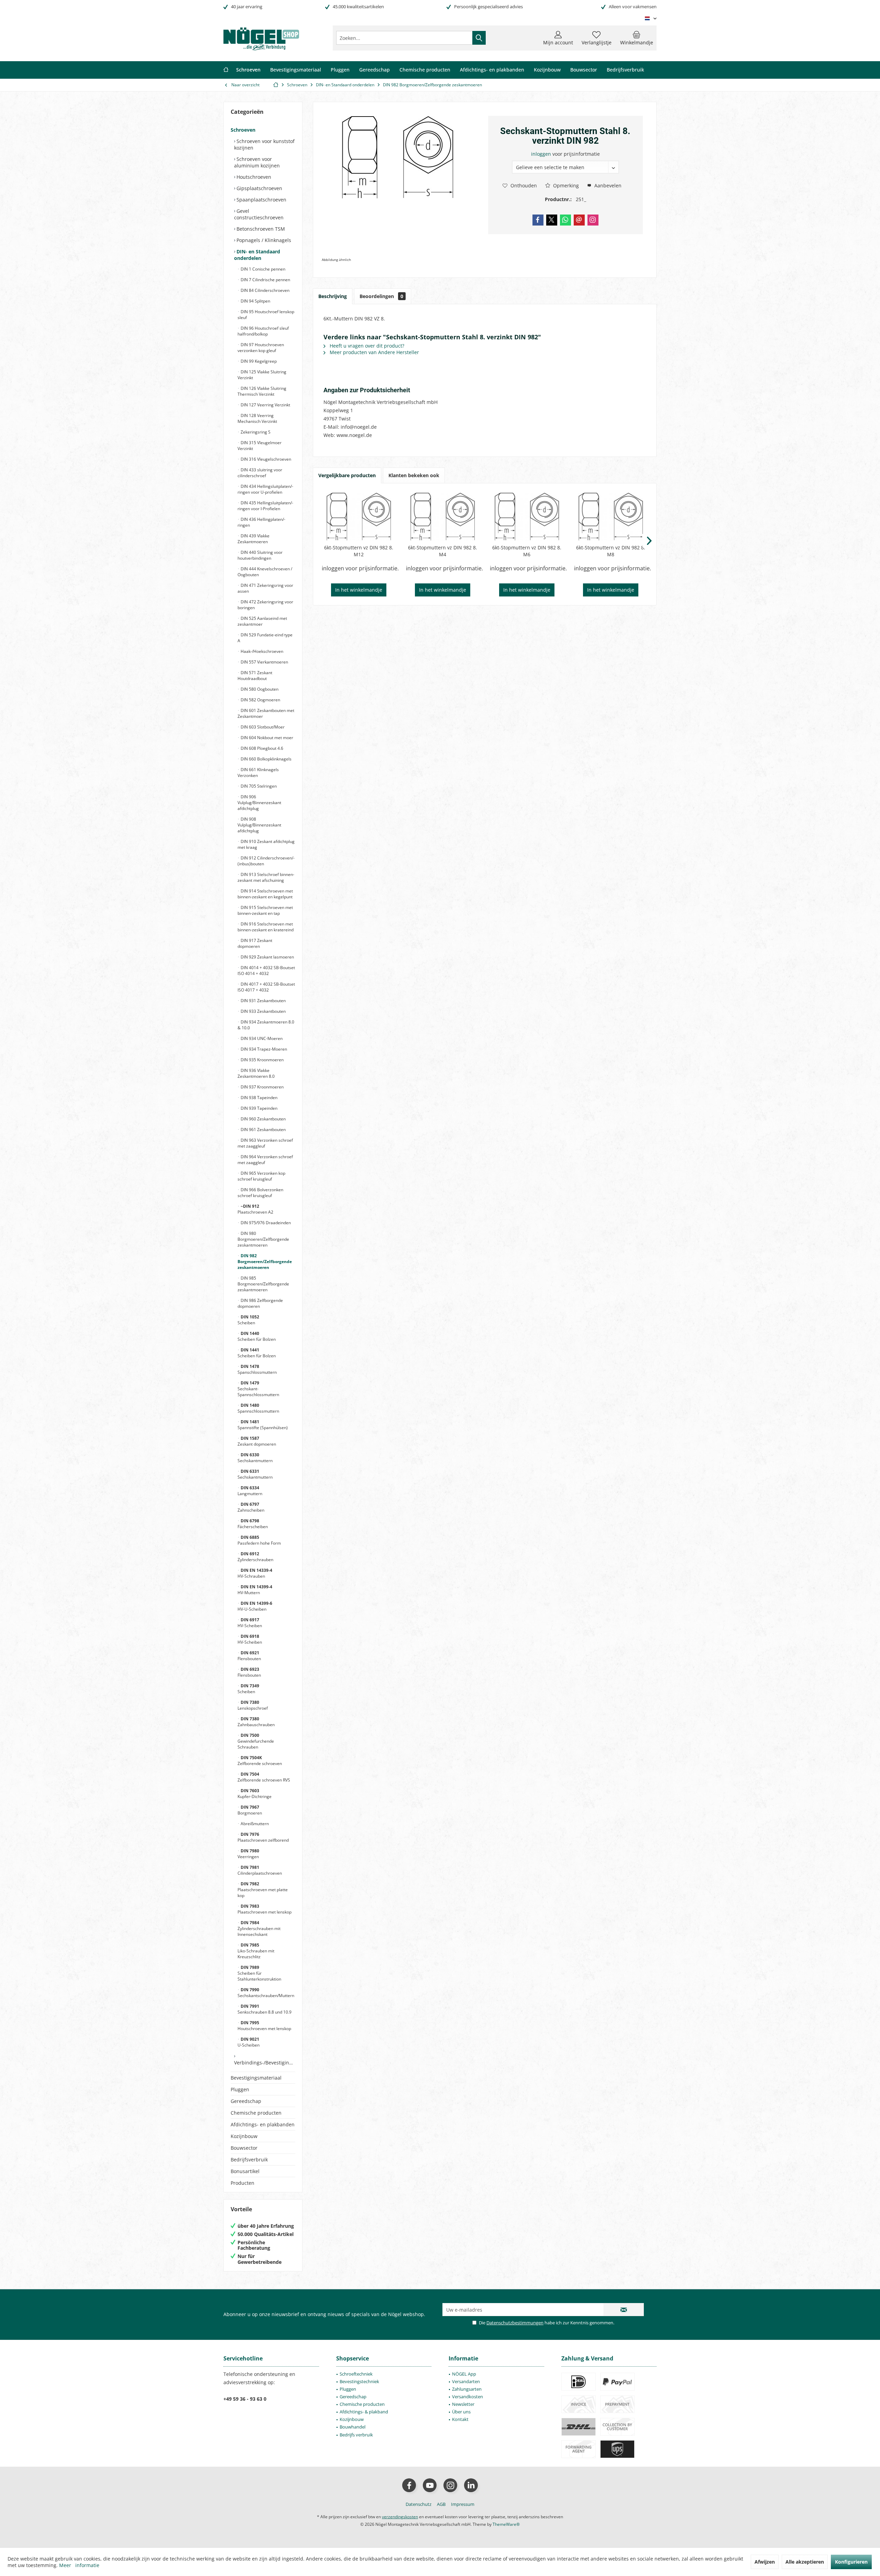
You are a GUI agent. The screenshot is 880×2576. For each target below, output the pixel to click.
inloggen (542, 154)
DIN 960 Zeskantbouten (263, 1119)
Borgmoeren (250, 1810)
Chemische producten (256, 2113)
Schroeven (243, 130)
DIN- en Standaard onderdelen (257, 255)
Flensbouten (249, 1656)
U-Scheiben (249, 2042)
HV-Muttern (255, 1590)
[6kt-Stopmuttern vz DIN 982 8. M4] (443, 517)
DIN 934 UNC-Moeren (261, 1038)
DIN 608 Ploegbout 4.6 (261, 748)
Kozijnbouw (244, 2136)
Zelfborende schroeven (260, 1761)
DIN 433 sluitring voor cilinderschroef (260, 473)
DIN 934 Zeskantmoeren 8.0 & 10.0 (266, 1025)
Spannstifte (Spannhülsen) (263, 1425)
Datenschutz (419, 2504)
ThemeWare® (506, 2524)
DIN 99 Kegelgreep (258, 361)
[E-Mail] (579, 220)
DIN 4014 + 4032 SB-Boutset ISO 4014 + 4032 (266, 971)
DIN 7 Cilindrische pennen (265, 280)
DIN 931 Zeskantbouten (263, 1001)
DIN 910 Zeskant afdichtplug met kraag (266, 844)
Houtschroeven (253, 177)
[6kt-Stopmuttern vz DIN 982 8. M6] (527, 517)
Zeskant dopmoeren (257, 1441)
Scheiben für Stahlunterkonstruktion (259, 1973)
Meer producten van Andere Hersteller (374, 352)
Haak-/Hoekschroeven (261, 651)
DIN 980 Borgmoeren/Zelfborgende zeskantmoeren (263, 1239)
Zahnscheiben (251, 1507)
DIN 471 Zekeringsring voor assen (265, 588)
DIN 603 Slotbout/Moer (262, 727)
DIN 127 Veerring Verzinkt (265, 405)
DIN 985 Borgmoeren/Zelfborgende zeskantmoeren (263, 1284)
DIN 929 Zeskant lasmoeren (267, 957)
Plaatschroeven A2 (255, 1209)
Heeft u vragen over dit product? (366, 346)
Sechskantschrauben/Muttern (266, 1993)
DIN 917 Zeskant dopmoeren (255, 943)
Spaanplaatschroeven (261, 200)
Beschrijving (333, 296)
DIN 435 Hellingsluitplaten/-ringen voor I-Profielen (265, 506)
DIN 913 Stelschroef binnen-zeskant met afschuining (266, 877)
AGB (441, 2504)
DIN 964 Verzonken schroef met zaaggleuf (265, 1160)
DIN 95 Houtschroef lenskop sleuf (266, 315)
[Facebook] (538, 220)
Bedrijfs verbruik (356, 2435)
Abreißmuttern (254, 1824)
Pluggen (240, 2089)
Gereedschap (246, 2101)
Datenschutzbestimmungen (515, 2323)
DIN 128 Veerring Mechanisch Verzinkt (257, 418)
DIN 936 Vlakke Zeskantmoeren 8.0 (256, 1073)
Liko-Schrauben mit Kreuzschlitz (256, 1951)
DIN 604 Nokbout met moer (266, 738)
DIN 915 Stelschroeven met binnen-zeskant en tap (265, 910)
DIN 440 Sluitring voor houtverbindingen (260, 555)
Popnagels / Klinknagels (263, 240)
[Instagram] (593, 220)
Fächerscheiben (253, 1524)
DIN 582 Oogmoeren (260, 700)
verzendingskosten (400, 2517)
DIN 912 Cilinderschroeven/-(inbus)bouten (266, 861)
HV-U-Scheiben (255, 1606)
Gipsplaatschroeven (259, 188)
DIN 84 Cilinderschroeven (265, 290)
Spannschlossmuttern (258, 1408)
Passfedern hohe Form (259, 1540)
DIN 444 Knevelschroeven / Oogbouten (265, 572)
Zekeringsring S (255, 432)
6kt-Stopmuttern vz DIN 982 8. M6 (527, 551)
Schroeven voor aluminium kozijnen (257, 162)
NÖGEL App (464, 2374)
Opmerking (565, 185)
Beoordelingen (381, 296)
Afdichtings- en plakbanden (263, 2124)
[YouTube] (430, 2485)
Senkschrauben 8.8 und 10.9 (265, 2009)
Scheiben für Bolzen (257, 1336)
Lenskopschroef (253, 1705)
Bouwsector (244, 2148)
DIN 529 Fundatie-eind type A (265, 638)
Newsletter (463, 2404)
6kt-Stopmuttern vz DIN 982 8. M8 (611, 551)
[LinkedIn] (471, 2485)
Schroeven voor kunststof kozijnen (264, 144)
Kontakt (460, 2419)
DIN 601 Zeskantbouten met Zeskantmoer (266, 713)
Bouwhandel (353, 2427)
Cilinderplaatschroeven (260, 1870)
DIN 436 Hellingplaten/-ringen (261, 522)
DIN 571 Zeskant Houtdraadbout (255, 676)
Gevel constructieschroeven (259, 214)
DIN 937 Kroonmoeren (262, 1087)
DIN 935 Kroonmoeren (262, 1060)
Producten (243, 2183)
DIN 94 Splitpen (255, 301)
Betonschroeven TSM (260, 229)
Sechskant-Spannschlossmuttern (258, 1389)
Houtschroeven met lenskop (264, 2026)
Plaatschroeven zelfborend (263, 1837)
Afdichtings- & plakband (364, 2412)
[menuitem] (637, 38)
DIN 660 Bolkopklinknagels (266, 759)
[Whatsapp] (565, 220)
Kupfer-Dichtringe (255, 1794)
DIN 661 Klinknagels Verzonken (258, 772)
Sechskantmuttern (255, 1458)
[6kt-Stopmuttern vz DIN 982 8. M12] (359, 517)
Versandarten (466, 2381)
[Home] (226, 70)
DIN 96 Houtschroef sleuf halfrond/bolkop (263, 331)
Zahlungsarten (467, 2389)
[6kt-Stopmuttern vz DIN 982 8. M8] (611, 517)
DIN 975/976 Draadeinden (265, 1223)
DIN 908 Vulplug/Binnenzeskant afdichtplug (259, 825)
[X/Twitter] (552, 220)
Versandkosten (467, 2397)
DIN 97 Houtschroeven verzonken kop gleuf (261, 348)
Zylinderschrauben (255, 1557)
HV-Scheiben (250, 1623)
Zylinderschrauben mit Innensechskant (259, 1928)
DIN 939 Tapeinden (258, 1108)
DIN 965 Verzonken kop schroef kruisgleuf (261, 1176)
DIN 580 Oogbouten (259, 689)
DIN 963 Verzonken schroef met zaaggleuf (265, 1143)
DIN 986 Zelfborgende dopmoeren (260, 1303)
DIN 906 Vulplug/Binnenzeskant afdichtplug (259, 803)
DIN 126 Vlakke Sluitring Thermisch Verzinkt (262, 391)
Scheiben (248, 1320)
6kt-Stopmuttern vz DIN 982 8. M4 (443, 551)
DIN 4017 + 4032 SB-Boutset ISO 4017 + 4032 (266, 987)
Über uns (461, 2412)
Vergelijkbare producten (347, 475)
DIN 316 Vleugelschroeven (265, 459)
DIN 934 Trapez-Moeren (263, 1049)
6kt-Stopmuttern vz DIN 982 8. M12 (359, 551)
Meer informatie (79, 2565)
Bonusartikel (245, 2171)
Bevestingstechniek (359, 2381)
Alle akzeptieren (805, 2562)
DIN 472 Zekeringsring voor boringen (265, 605)
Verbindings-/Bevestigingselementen (265, 2063)
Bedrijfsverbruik (249, 2160)
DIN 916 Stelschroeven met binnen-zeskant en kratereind (266, 927)
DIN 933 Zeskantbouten (263, 1011)
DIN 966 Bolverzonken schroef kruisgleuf (260, 1193)
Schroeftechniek (356, 2374)
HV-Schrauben (255, 1573)
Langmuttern (250, 1491)
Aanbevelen (607, 185)
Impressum (463, 2504)
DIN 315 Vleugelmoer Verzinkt (260, 446)
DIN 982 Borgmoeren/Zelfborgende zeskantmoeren (265, 1262)
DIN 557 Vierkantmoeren (264, 662)
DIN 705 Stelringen (258, 786)
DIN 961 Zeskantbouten (263, 1130)
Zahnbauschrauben (256, 1722)
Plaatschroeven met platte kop (263, 1890)
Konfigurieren (851, 2562)
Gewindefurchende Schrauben (256, 1741)
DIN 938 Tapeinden (258, 1098)
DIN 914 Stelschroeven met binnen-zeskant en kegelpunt (265, 894)
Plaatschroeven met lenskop (265, 1909)
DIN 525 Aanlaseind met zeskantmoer (262, 621)
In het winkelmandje (359, 590)
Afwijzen (765, 2562)
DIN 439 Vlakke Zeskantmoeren (254, 539)
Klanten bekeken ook (414, 475)
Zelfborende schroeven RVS (264, 1777)
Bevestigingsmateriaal (256, 2078)
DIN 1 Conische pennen (262, 269)
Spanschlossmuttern (257, 1369)
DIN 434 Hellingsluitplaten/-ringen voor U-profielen (265, 489)
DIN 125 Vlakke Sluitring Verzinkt (262, 375)
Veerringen (248, 1854)
